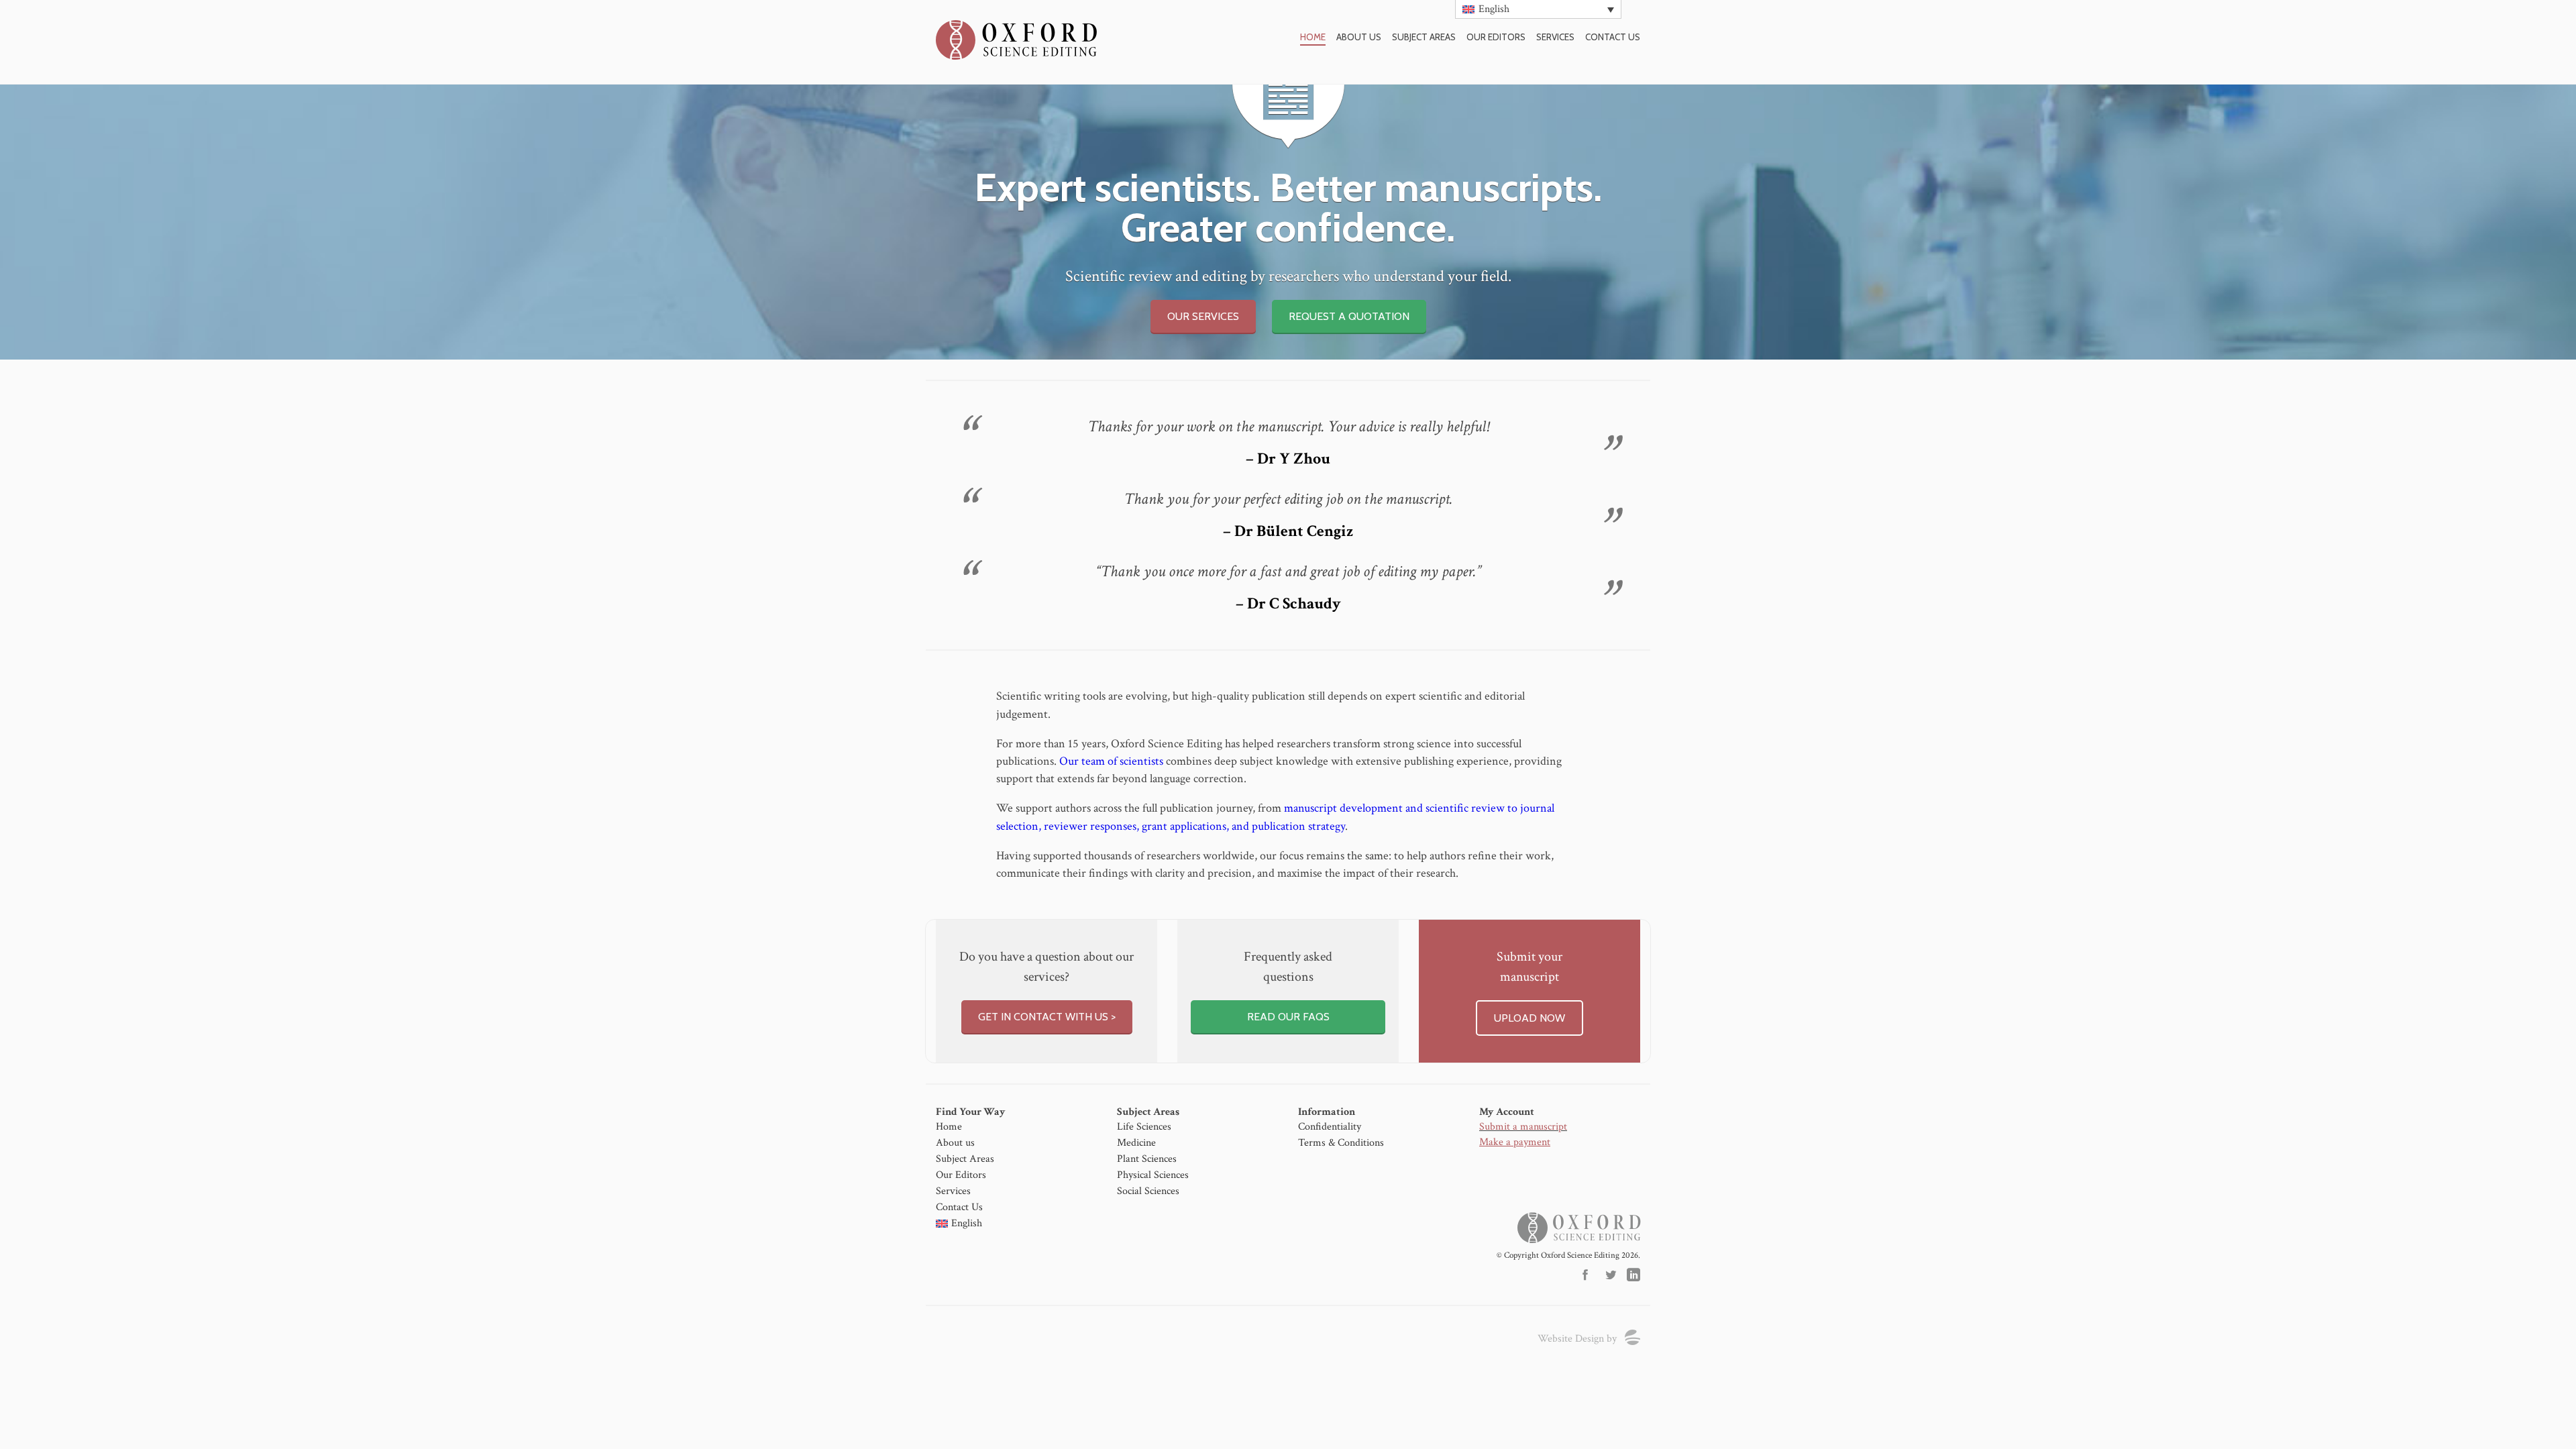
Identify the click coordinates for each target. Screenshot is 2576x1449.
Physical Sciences (1153, 1175)
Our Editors (1496, 37)
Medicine (1136, 1143)
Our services (1203, 316)
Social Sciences (1148, 1191)
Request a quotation (1349, 316)
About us (1359, 37)
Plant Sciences (1147, 1159)
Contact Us (959, 1207)
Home (1313, 37)
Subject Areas (1424, 37)
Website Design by (1577, 1339)
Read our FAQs (1288, 1017)
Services (1555, 37)
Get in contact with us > (1047, 1017)
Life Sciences (1144, 1127)
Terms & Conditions (1341, 1143)
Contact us (1613, 37)
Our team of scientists (1111, 761)
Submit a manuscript (1523, 1127)
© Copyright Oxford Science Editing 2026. (1568, 1255)
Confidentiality (1330, 1127)
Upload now (1529, 1018)
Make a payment (1515, 1142)
